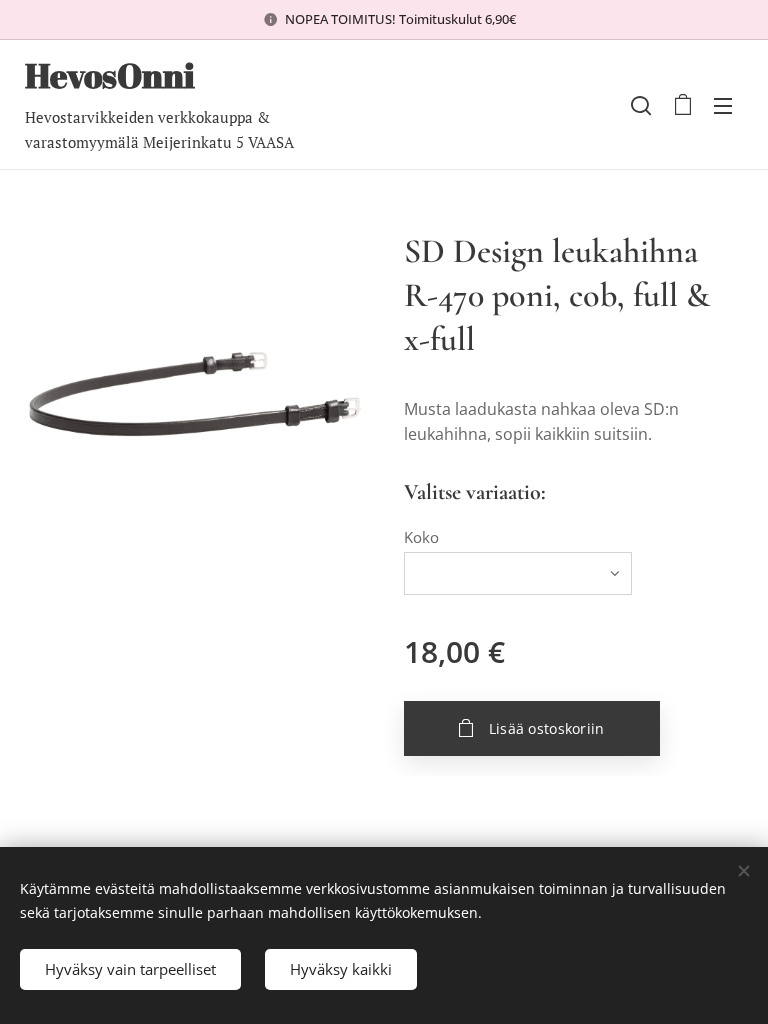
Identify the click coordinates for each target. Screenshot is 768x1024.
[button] (641, 105)
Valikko (723, 105)
